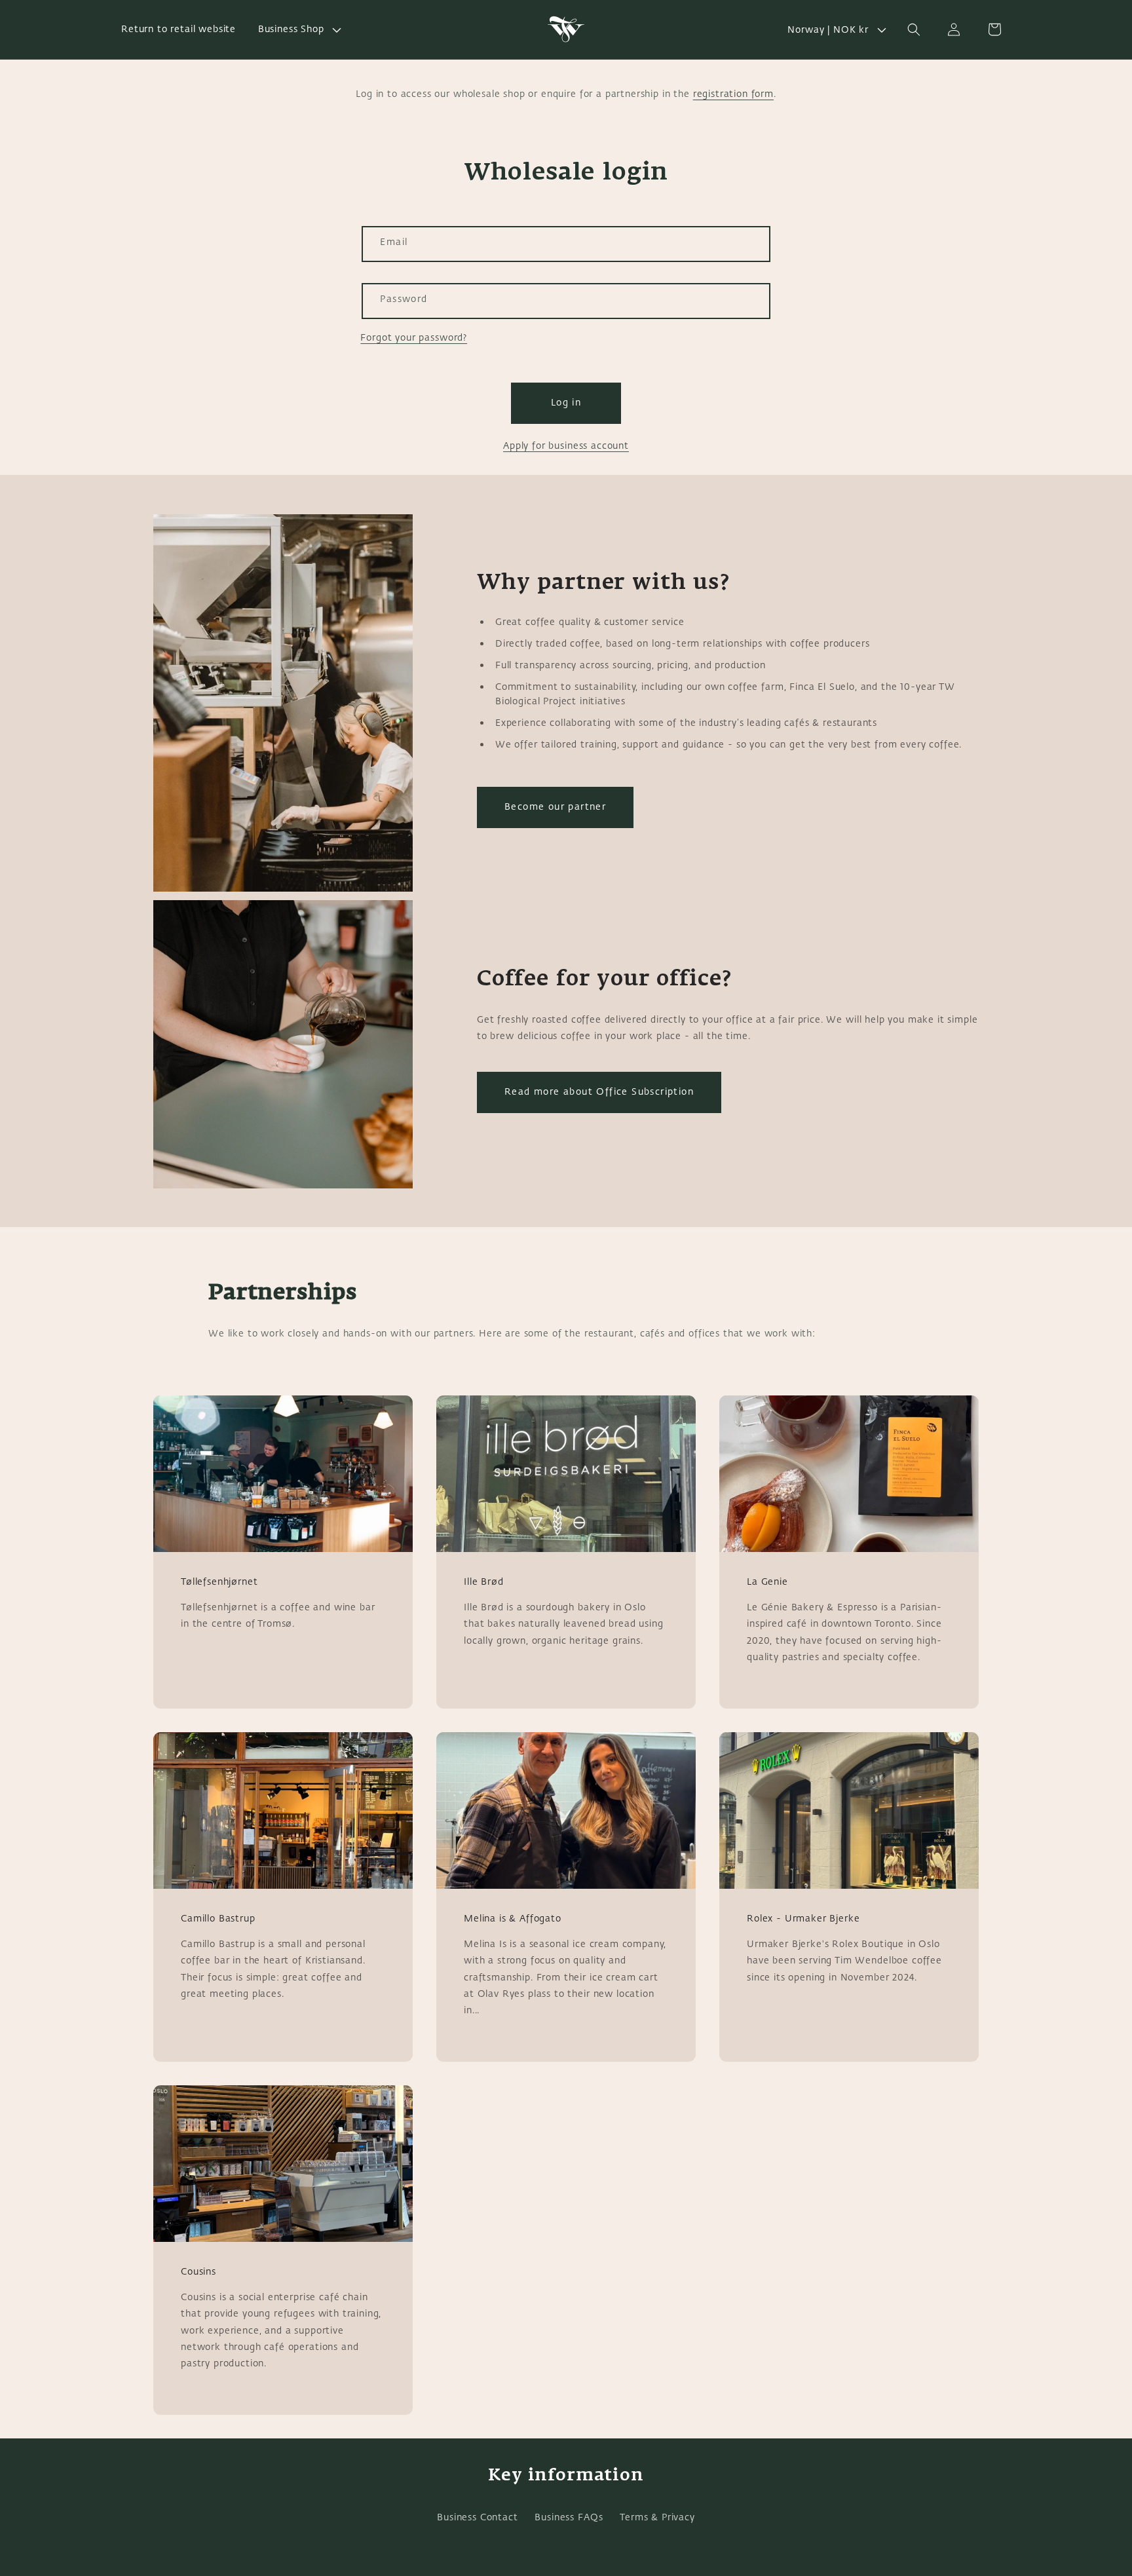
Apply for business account (566, 446)
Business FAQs (569, 2517)
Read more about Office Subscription (599, 1092)
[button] (298, 29)
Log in (566, 403)
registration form (733, 94)
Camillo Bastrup (218, 1919)
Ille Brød (484, 1582)
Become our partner (555, 807)
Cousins (198, 2272)
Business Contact (477, 2517)
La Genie (767, 1582)
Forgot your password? (414, 338)
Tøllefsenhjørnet (219, 1582)
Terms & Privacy (657, 2517)
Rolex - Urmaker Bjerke (803, 1919)
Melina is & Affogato (513, 1919)
